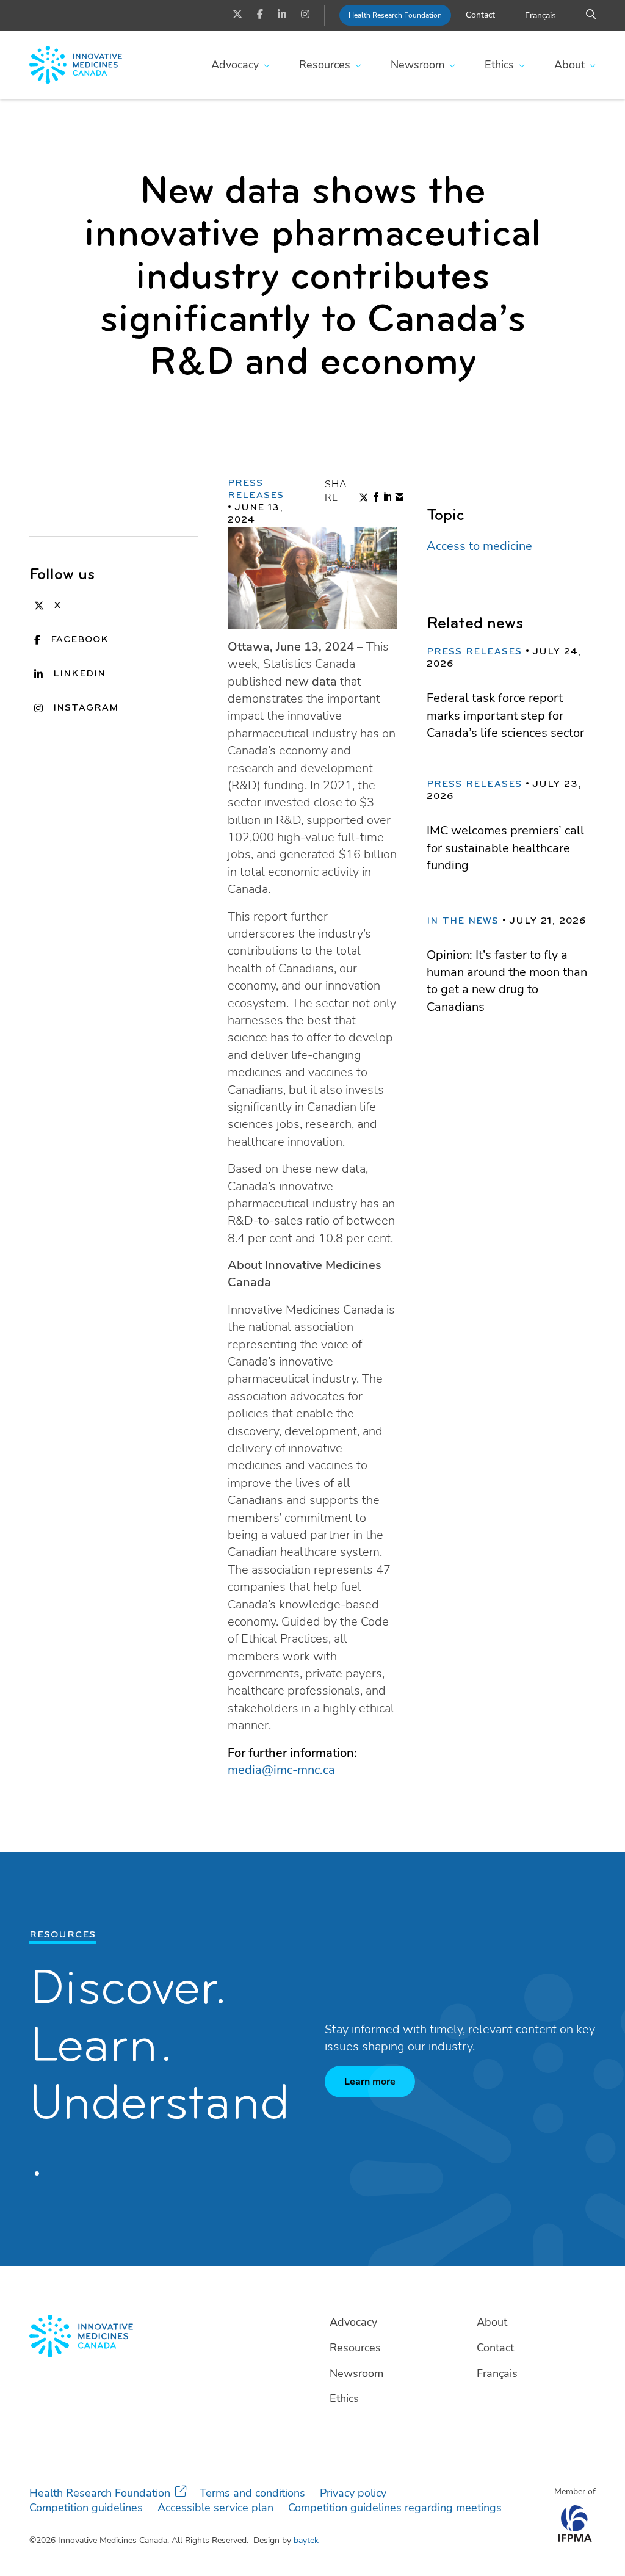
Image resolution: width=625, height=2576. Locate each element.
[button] (591, 15)
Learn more (370, 2082)
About (569, 65)
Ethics (499, 65)
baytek (306, 2540)
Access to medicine (479, 546)
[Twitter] (237, 15)
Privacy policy (353, 2493)
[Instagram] (305, 15)
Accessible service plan (215, 2508)
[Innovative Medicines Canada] (165, 2336)
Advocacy (235, 65)
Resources (325, 65)
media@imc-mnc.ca (281, 1770)
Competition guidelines (86, 2508)
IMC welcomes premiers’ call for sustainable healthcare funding (505, 848)
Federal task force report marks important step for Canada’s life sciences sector (505, 715)
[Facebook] (260, 15)
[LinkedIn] (282, 15)
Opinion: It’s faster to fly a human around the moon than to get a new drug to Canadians (507, 981)
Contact (480, 15)
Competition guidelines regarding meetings (395, 2508)
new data (311, 682)
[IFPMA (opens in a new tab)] (575, 2538)
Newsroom (417, 65)
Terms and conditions (252, 2493)
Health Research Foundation (395, 15)
